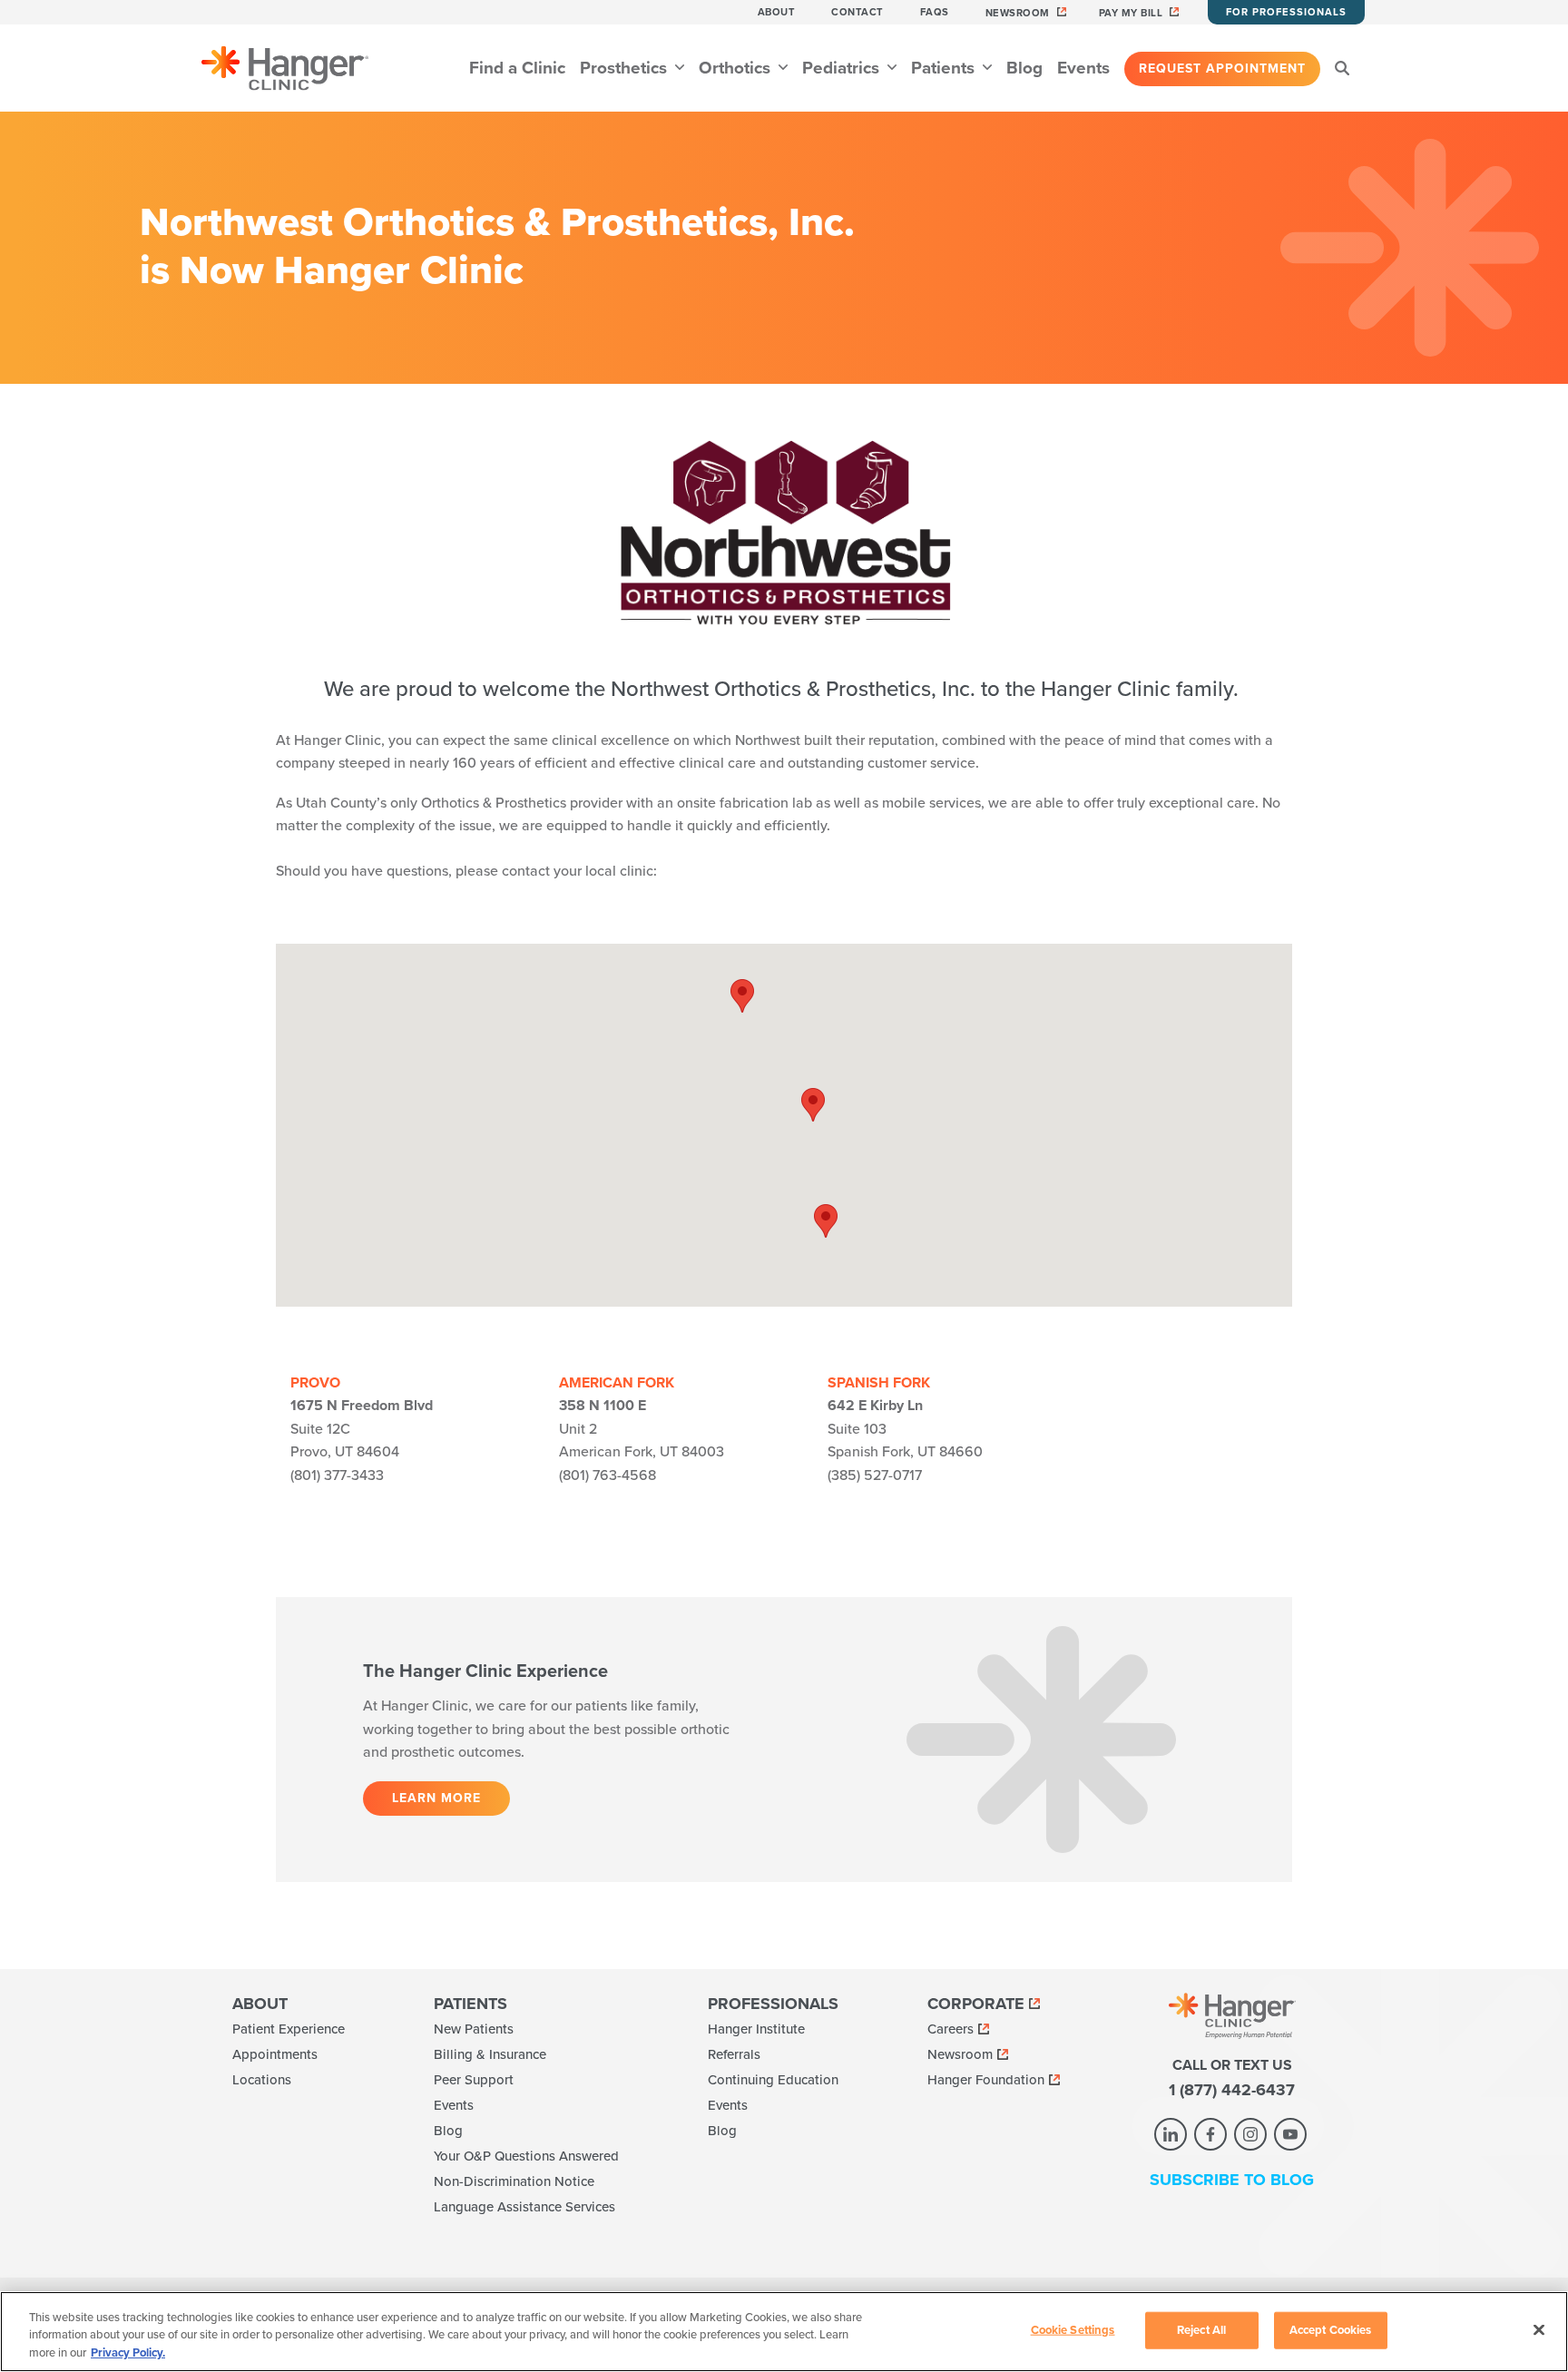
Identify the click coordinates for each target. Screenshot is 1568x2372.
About (777, 12)
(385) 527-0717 (875, 1475)
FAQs (935, 12)
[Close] (1539, 2329)
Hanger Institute (756, 2029)
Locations (262, 2080)
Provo (315, 1383)
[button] (813, 1105)
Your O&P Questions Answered (526, 2156)
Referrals (734, 2054)
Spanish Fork (879, 1383)
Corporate (976, 2004)
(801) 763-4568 (608, 1475)
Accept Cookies (1331, 2329)
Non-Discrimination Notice (514, 2181)
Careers (951, 2029)
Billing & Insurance (490, 2054)
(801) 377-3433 (337, 1475)
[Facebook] (1210, 2134)
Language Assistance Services (524, 2207)
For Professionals (1286, 12)
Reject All (1201, 2329)
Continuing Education (773, 2080)
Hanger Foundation (986, 2080)
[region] (784, 2332)
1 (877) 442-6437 (1232, 2090)
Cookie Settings (1073, 2329)
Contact (857, 12)
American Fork (617, 1383)
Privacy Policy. (128, 2353)
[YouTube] (1290, 2134)
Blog (1024, 68)
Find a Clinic (517, 68)
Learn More (436, 1798)
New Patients (474, 2029)
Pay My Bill (1131, 13)
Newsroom (1018, 13)
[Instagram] (1250, 2134)
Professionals (773, 2004)
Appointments (275, 2054)
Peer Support (474, 2080)
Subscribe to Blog (1232, 2180)
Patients (945, 68)
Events (1083, 68)
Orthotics (737, 68)
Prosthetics (626, 68)
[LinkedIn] (1171, 2134)
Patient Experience (289, 2029)
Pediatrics (843, 68)
